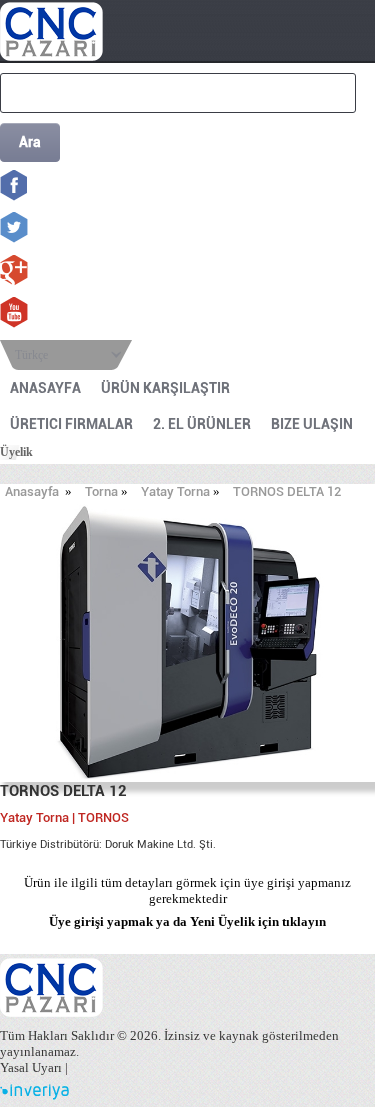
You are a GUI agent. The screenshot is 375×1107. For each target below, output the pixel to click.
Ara (30, 142)
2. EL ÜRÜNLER (202, 424)
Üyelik (16, 452)
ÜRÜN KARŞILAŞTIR (165, 388)
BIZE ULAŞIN (312, 424)
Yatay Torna (175, 491)
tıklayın (304, 921)
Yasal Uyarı (31, 1067)
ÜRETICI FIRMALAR (71, 424)
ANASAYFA (45, 388)
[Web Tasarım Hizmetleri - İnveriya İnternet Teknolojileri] (34, 1095)
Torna (101, 491)
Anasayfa (32, 491)
